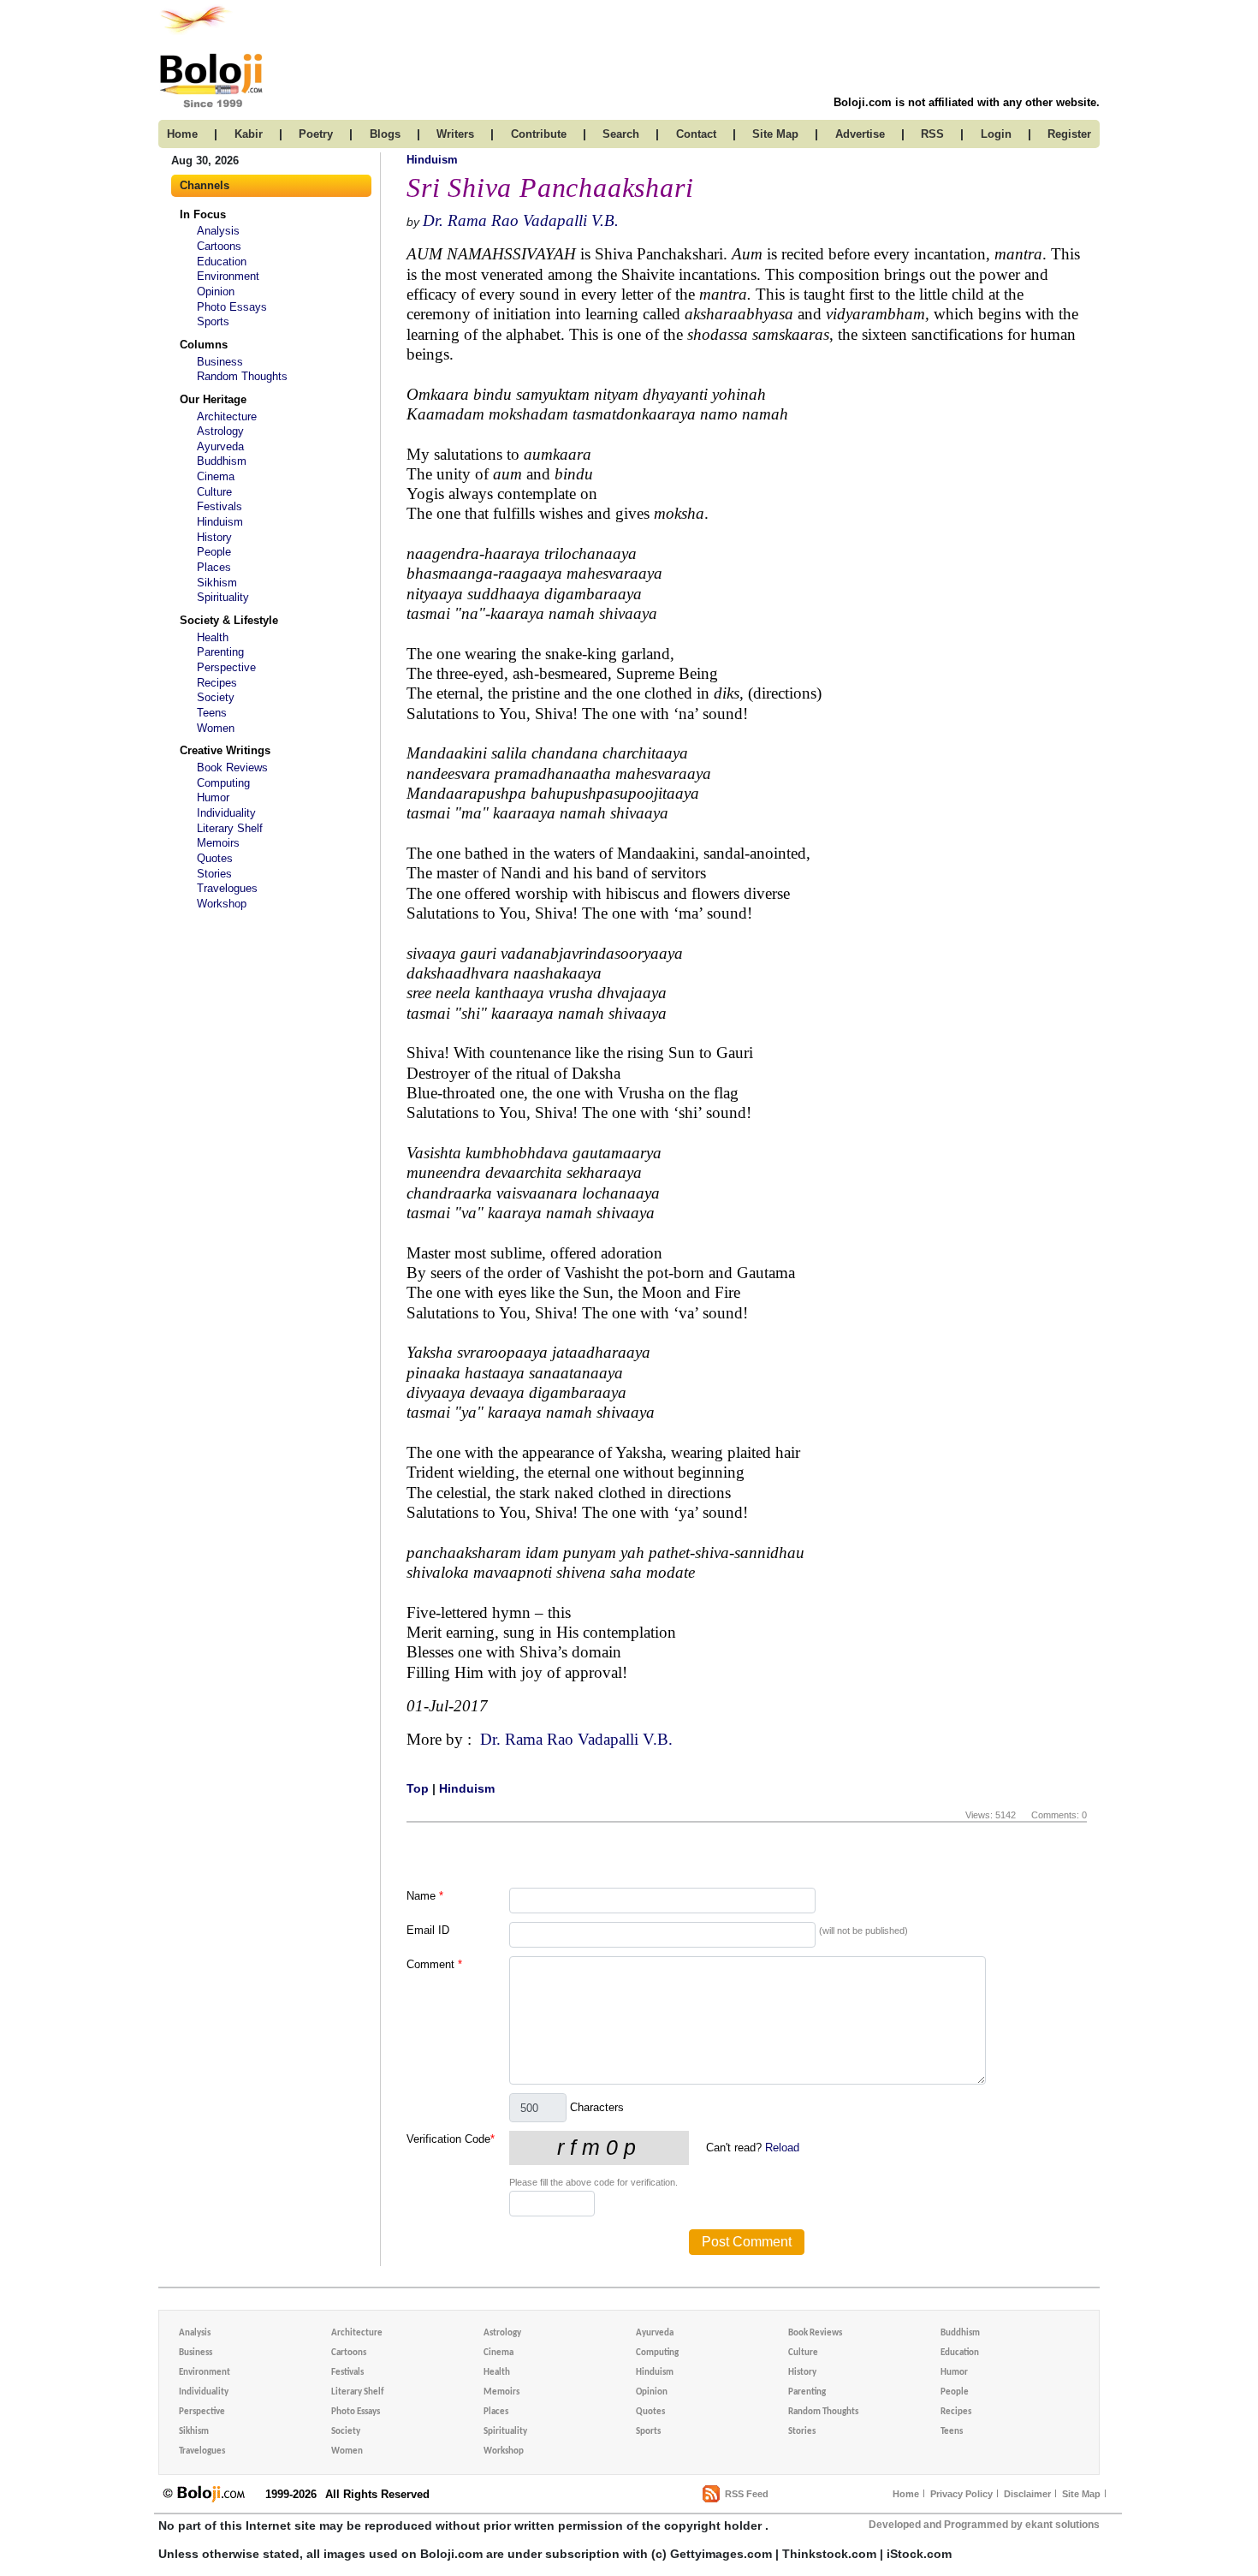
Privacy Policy (961, 2494)
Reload (782, 2148)
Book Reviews (232, 767)
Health (213, 637)
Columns (204, 345)
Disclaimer (1027, 2494)
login (996, 134)
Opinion (216, 292)
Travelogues (227, 888)
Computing (223, 783)
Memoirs (218, 843)
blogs (385, 134)
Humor (213, 797)
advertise (860, 134)
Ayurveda (220, 446)
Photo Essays (232, 307)
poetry (316, 134)
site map (775, 134)
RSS (932, 134)
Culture (214, 492)
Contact (696, 134)
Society (216, 697)
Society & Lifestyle (229, 620)
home (182, 134)
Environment (228, 276)
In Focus (203, 214)
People (214, 552)
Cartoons (219, 246)
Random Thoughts (242, 376)
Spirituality (223, 597)
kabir (249, 134)
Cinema (216, 476)
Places (214, 567)
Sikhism (217, 583)
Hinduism (220, 522)
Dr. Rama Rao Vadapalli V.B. (521, 220)
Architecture (227, 416)
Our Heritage (213, 399)
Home (906, 2494)
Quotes (215, 858)
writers (455, 134)
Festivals (220, 506)
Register (1069, 134)
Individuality (226, 813)
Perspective (226, 667)
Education (222, 262)
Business (220, 362)
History (214, 537)
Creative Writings (225, 750)
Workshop (222, 904)
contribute (539, 134)
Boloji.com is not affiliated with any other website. (967, 102)
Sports (213, 321)
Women (216, 728)
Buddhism (222, 461)
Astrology (220, 431)
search (621, 134)
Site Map (1081, 2494)
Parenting (220, 652)
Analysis (218, 231)
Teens (212, 713)
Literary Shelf (230, 828)
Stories (214, 874)
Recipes (217, 683)
